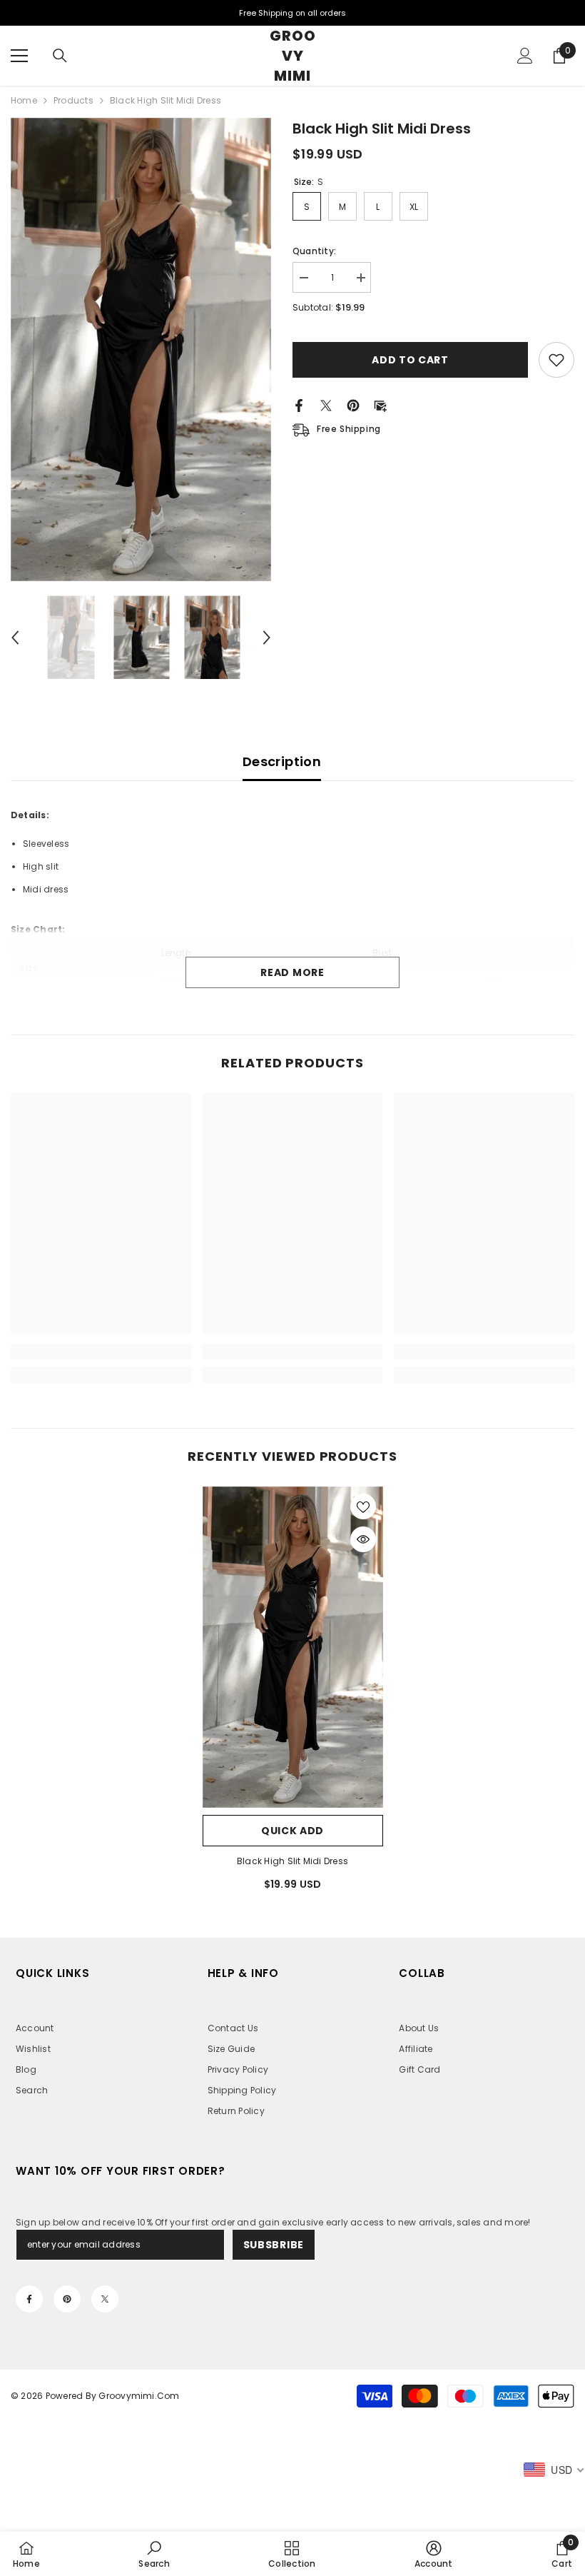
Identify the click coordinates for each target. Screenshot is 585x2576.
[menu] (19, 56)
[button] (15, 638)
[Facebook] (299, 404)
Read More (292, 972)
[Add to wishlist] (556, 360)
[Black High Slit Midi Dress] (293, 1647)
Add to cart (414, 360)
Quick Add (292, 1831)
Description (282, 761)
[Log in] (525, 56)
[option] (141, 349)
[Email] (380, 404)
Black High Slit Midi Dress (292, 1861)
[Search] (60, 56)
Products (73, 100)
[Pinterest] (353, 404)
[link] (101, 1352)
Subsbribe (274, 2245)
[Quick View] (363, 1539)
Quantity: (314, 251)
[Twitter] (326, 404)
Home (24, 100)
